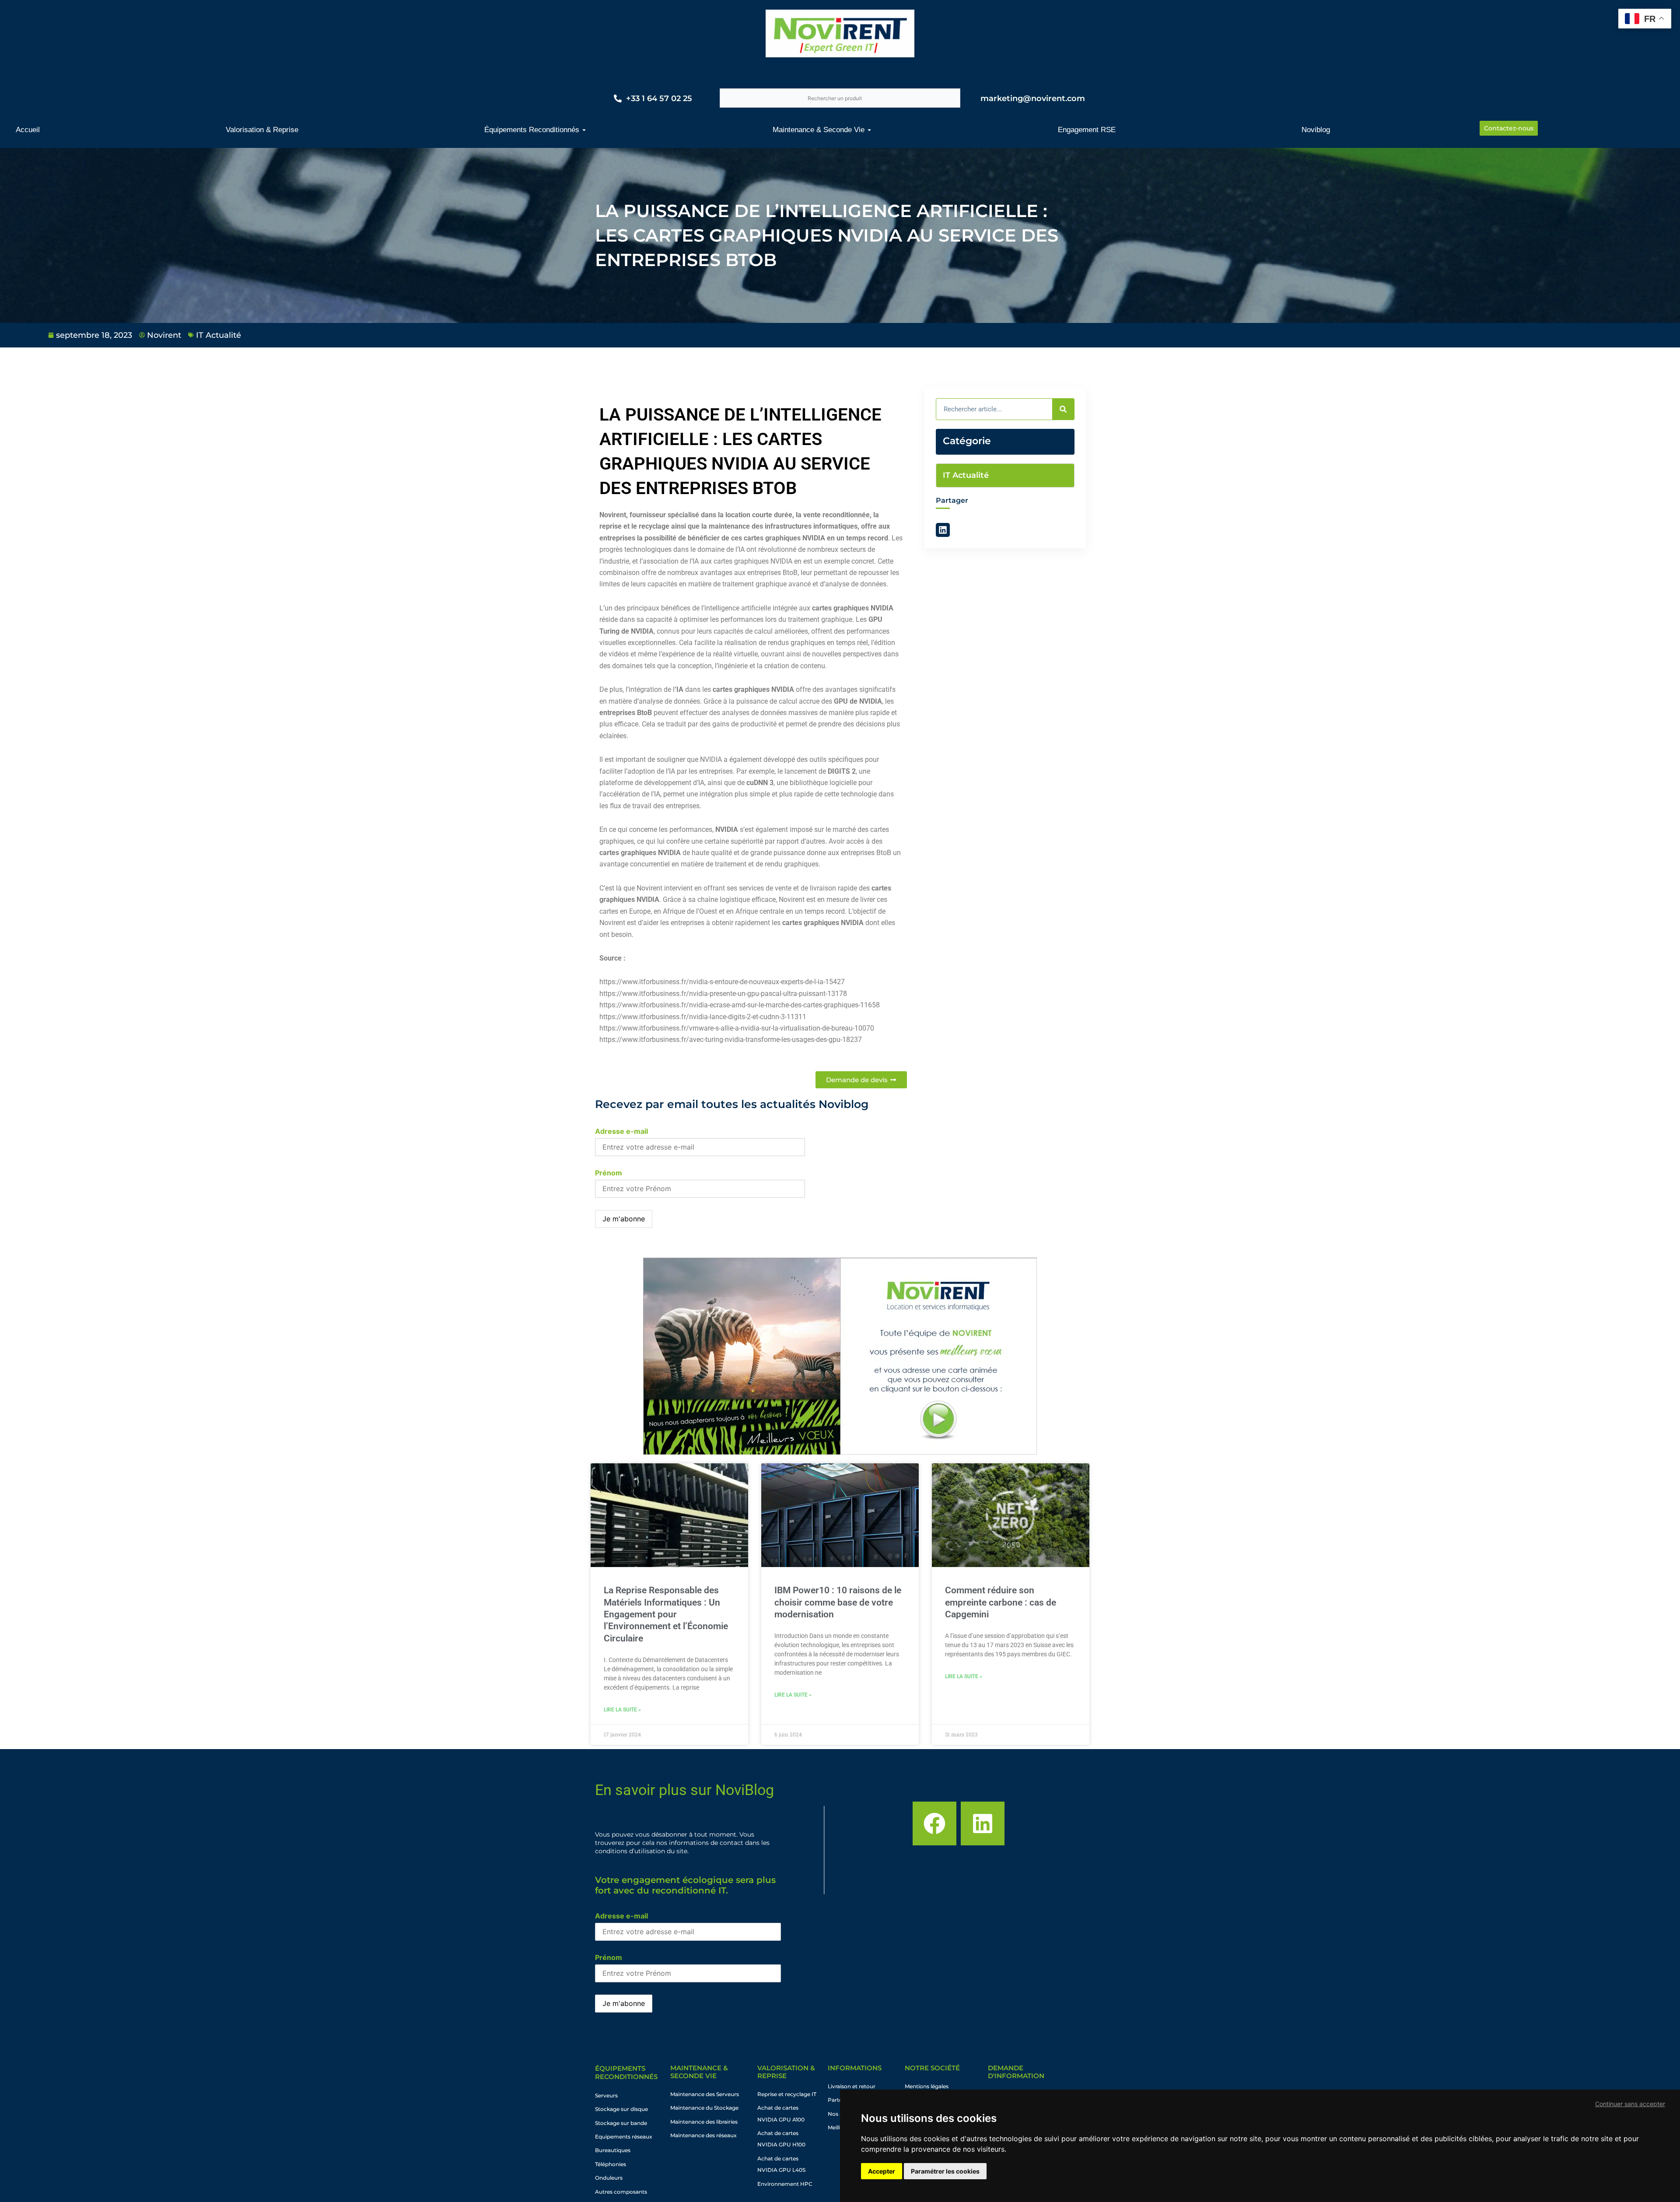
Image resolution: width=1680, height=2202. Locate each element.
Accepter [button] (882, 2171)
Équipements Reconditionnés (626, 2073)
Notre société (932, 2068)
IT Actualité (219, 335)
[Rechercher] (1063, 409)
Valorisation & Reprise (786, 2072)
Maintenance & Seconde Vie (699, 2072)
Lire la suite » (622, 1710)
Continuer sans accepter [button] (1630, 2104)
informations (855, 2068)
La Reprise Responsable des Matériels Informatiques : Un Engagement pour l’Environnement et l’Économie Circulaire (666, 1614)
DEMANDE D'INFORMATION (1016, 2072)
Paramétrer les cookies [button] (945, 2171)
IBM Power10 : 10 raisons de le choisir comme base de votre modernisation (838, 1602)
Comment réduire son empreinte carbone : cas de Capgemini (1001, 1602)
